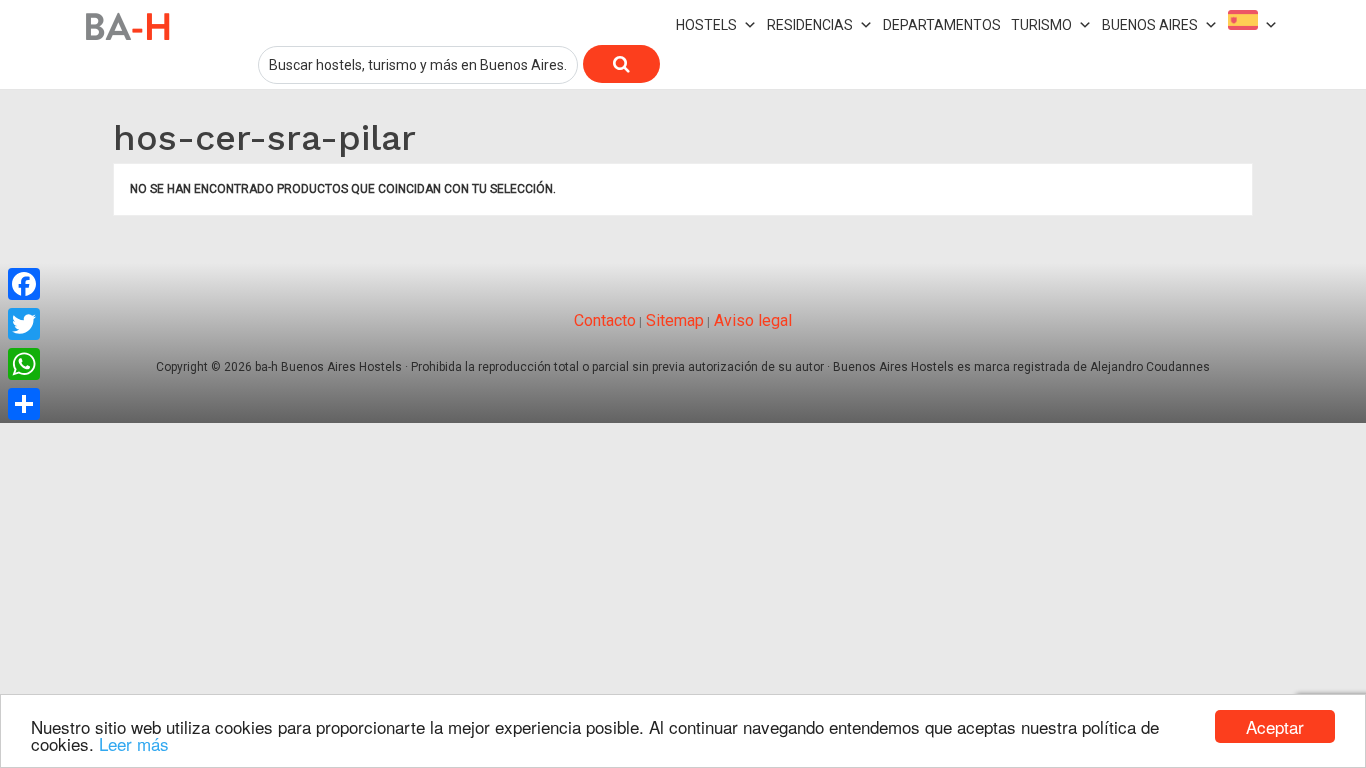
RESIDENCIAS (810, 25)
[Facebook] (24, 284)
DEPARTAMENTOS (942, 25)
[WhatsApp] (24, 364)
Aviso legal (751, 320)
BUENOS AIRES (1150, 25)
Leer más (134, 743)
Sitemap (673, 320)
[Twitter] (24, 324)
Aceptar (1275, 726)
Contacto (605, 320)
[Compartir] (24, 404)
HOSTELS (706, 25)
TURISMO (1041, 25)
